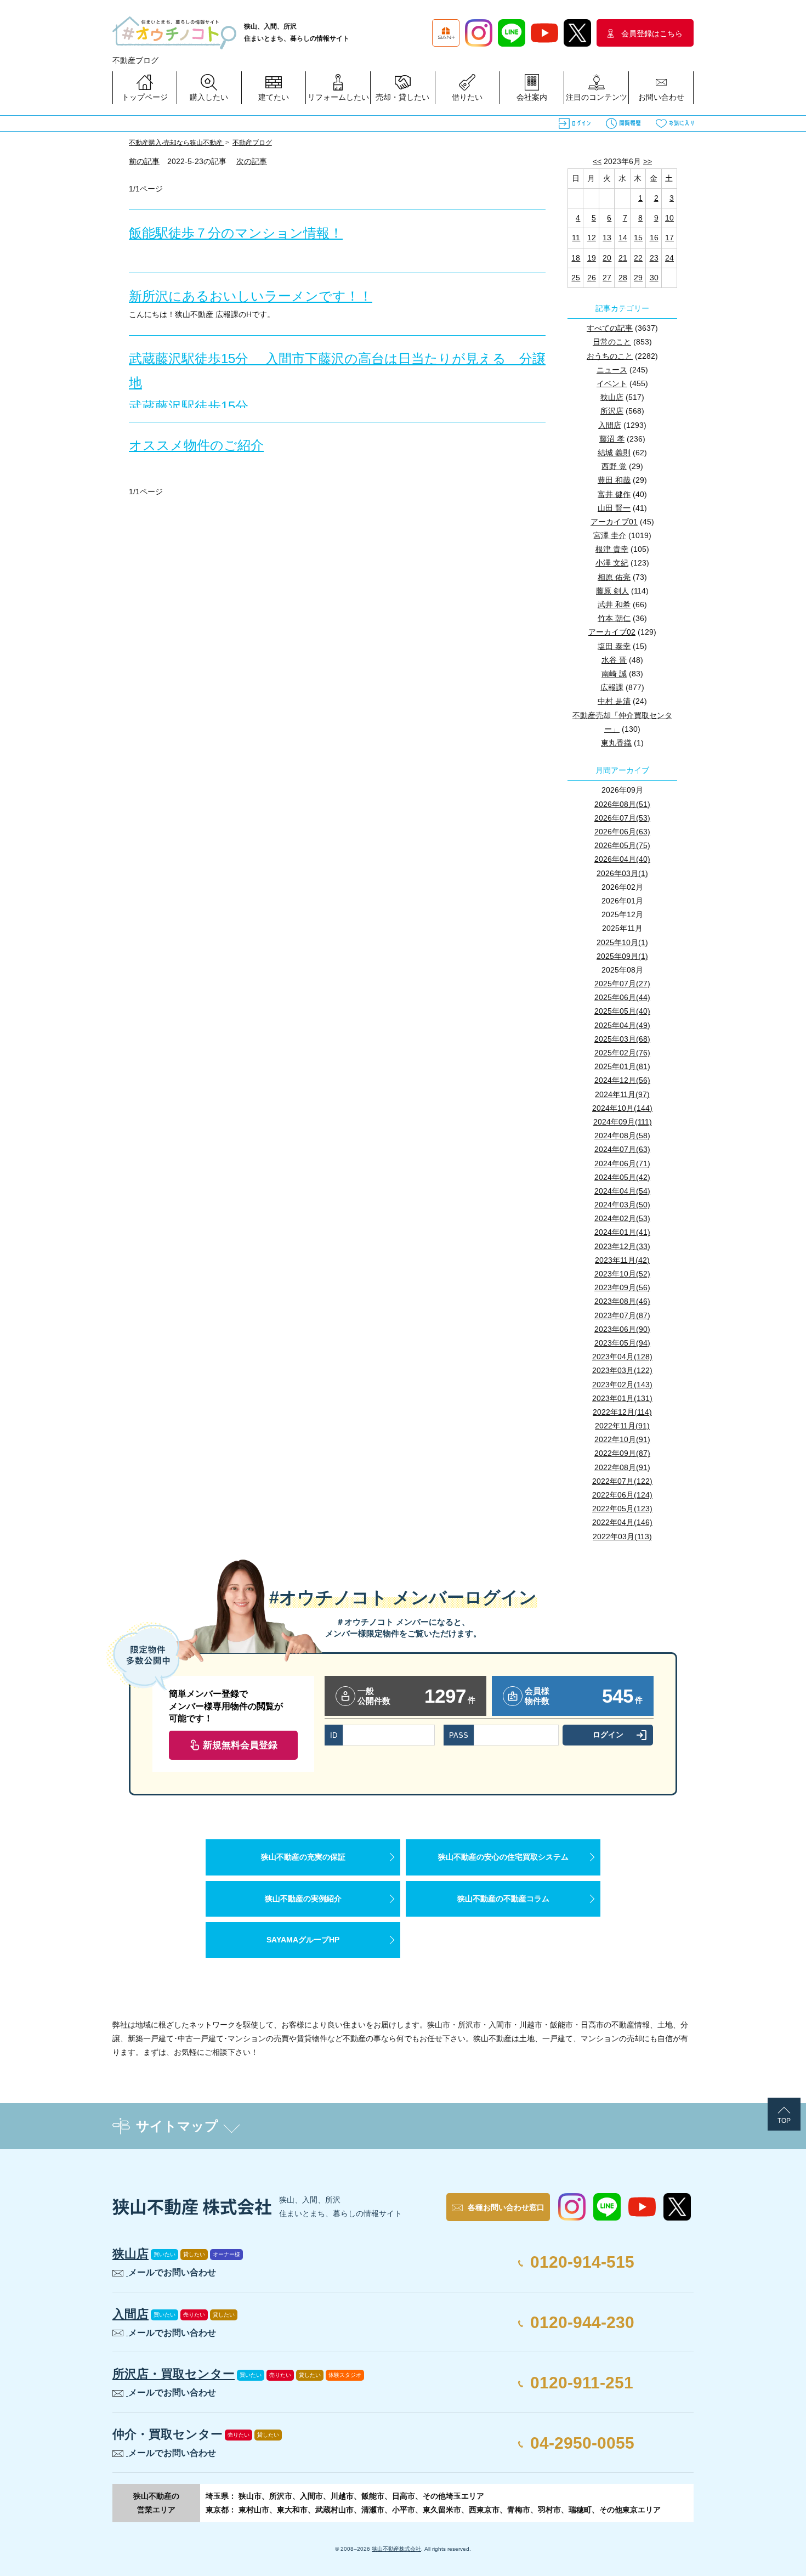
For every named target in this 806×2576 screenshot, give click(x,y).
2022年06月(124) (622, 1495)
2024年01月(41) (622, 1232)
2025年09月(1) (622, 956)
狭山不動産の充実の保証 (303, 1857)
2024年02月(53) (622, 1218)
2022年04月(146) (622, 1522)
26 (592, 278)
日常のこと (612, 342)
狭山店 (612, 397)
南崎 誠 (614, 674)
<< (597, 161)
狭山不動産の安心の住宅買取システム (503, 1857)
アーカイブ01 (614, 522)
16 (654, 238)
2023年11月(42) (622, 1260)
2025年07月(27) (622, 984)
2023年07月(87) (622, 1315)
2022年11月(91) (622, 1426)
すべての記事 (610, 328)
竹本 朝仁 (614, 618)
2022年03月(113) (622, 1536)
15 (638, 238)
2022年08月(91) (622, 1467)
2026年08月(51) (622, 804)
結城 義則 (614, 453)
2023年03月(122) (622, 1370)
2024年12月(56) (622, 1080)
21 (623, 258)
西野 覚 (614, 466)
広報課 (612, 687)
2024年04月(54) (622, 1191)
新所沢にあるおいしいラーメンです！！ (251, 296)
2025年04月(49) (622, 1025)
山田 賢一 (614, 508)
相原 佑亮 (614, 577)
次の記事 (252, 161)
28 (623, 278)
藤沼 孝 (612, 439)
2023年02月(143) (622, 1385)
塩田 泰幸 (614, 646)
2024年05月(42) (622, 1177)
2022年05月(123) (622, 1509)
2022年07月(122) (622, 1481)
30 (654, 278)
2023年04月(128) (622, 1357)
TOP (784, 2121)
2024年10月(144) (622, 1108)
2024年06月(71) (622, 1163)
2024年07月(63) (622, 1149)
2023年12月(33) (622, 1246)
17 (669, 238)
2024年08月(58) (622, 1136)
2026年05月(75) (622, 845)
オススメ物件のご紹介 (196, 445)
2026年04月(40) (622, 859)
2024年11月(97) (622, 1094)
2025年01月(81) (622, 1066)
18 (576, 258)
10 (669, 218)
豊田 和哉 (614, 480)
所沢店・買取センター (174, 2374)
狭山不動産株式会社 (396, 2549)
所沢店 (612, 411)
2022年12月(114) (622, 1412)
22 (638, 258)
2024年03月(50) (622, 1205)
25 (576, 278)
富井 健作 (614, 494)
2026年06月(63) (622, 832)
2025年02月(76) (622, 1053)
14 (623, 238)
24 (669, 258)
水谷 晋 (614, 660)
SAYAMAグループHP (303, 1940)
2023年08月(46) (622, 1301)
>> (648, 161)
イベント (612, 383)
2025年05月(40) (622, 1011)
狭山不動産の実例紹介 (303, 1899)
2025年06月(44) (622, 997)
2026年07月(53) (622, 818)
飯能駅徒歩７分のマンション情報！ (236, 233)
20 (607, 258)
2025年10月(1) (622, 942)
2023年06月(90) (622, 1329)
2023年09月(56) (622, 1287)
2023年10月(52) (622, 1274)
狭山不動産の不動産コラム (503, 1899)
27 (607, 278)
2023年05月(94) (622, 1343)
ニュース (612, 370)
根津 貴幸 (612, 549)
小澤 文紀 (612, 563)
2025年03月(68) (622, 1039)
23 (654, 258)
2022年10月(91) (622, 1439)
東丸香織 (616, 743)
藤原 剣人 (612, 591)
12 (592, 238)
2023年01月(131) (622, 1398)
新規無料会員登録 (240, 1745)
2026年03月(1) (622, 873)
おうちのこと (610, 356)
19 (592, 258)
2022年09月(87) (622, 1453)
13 (607, 238)
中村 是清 (614, 701)
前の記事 (144, 161)
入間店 (610, 425)
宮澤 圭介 (610, 535)
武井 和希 (614, 605)
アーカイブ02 (612, 632)
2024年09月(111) (623, 1122)
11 (576, 238)
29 (638, 278)
